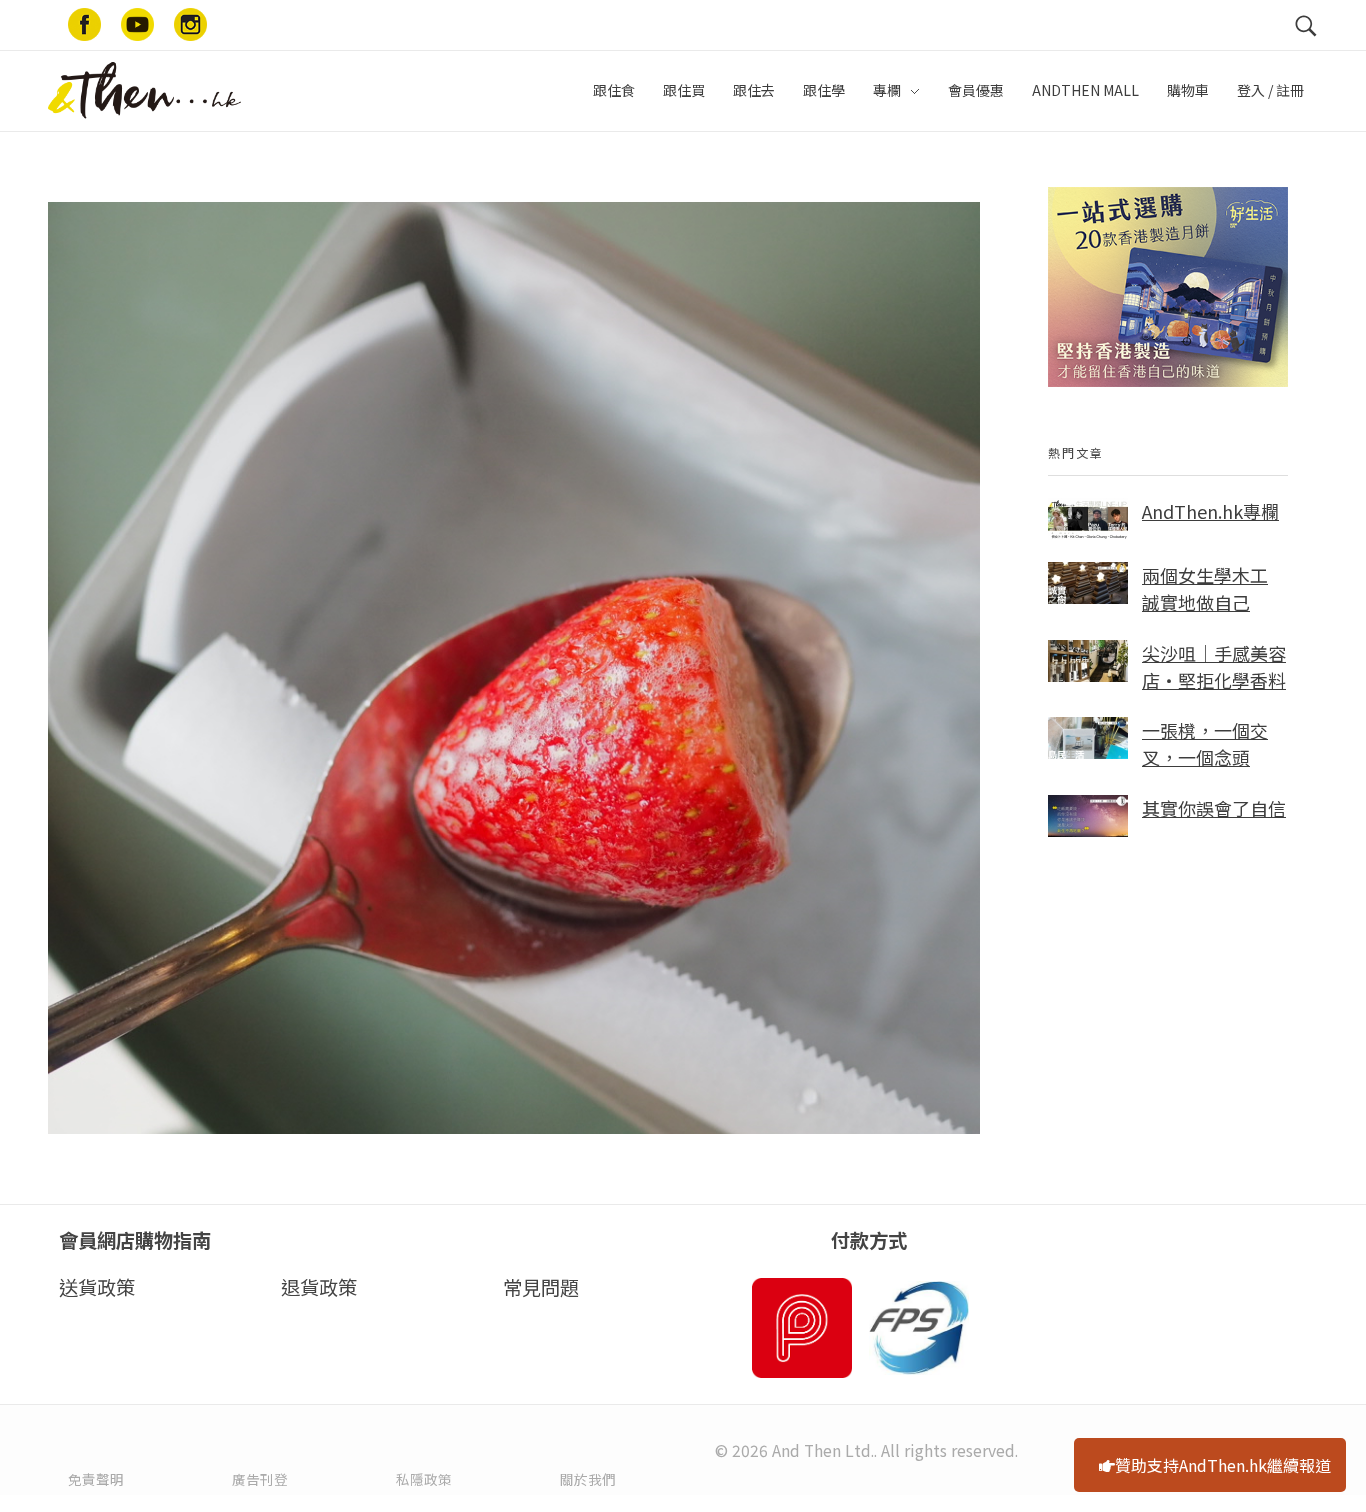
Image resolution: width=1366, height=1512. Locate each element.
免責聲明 (96, 1479)
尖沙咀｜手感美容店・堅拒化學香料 (1214, 666)
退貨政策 (319, 1287)
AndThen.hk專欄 (1210, 511)
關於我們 (588, 1479)
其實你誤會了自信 (1214, 808)
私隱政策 (424, 1479)
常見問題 (541, 1287)
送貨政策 (97, 1287)
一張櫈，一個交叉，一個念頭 (1205, 743)
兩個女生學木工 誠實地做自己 (1205, 588)
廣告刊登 (260, 1479)
